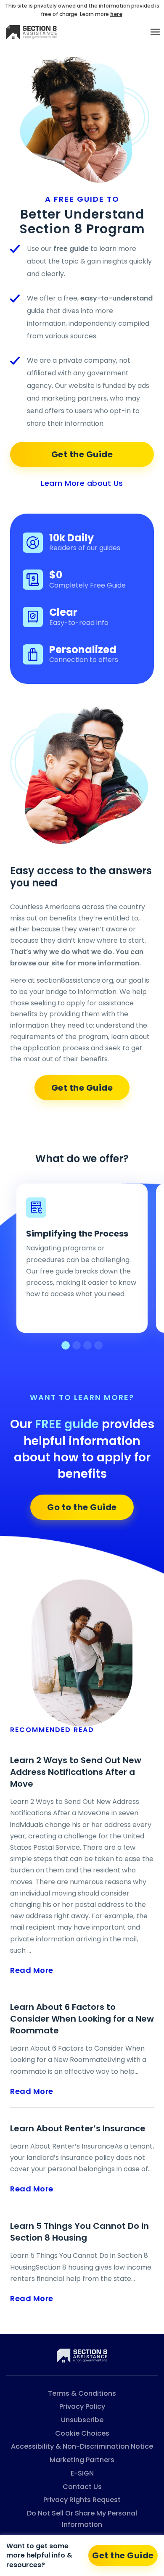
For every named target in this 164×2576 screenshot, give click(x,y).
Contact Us (82, 2487)
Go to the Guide (82, 1507)
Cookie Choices (82, 2433)
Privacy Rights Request (82, 2500)
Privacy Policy (82, 2406)
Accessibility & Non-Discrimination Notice (82, 2446)
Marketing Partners (82, 2460)
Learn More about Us (82, 483)
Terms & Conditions (82, 2393)
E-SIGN (82, 2473)
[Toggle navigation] (155, 32)
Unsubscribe (82, 2420)
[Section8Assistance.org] (82, 2355)
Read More (32, 1970)
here (116, 14)
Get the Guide (82, 454)
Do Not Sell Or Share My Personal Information (82, 2519)
